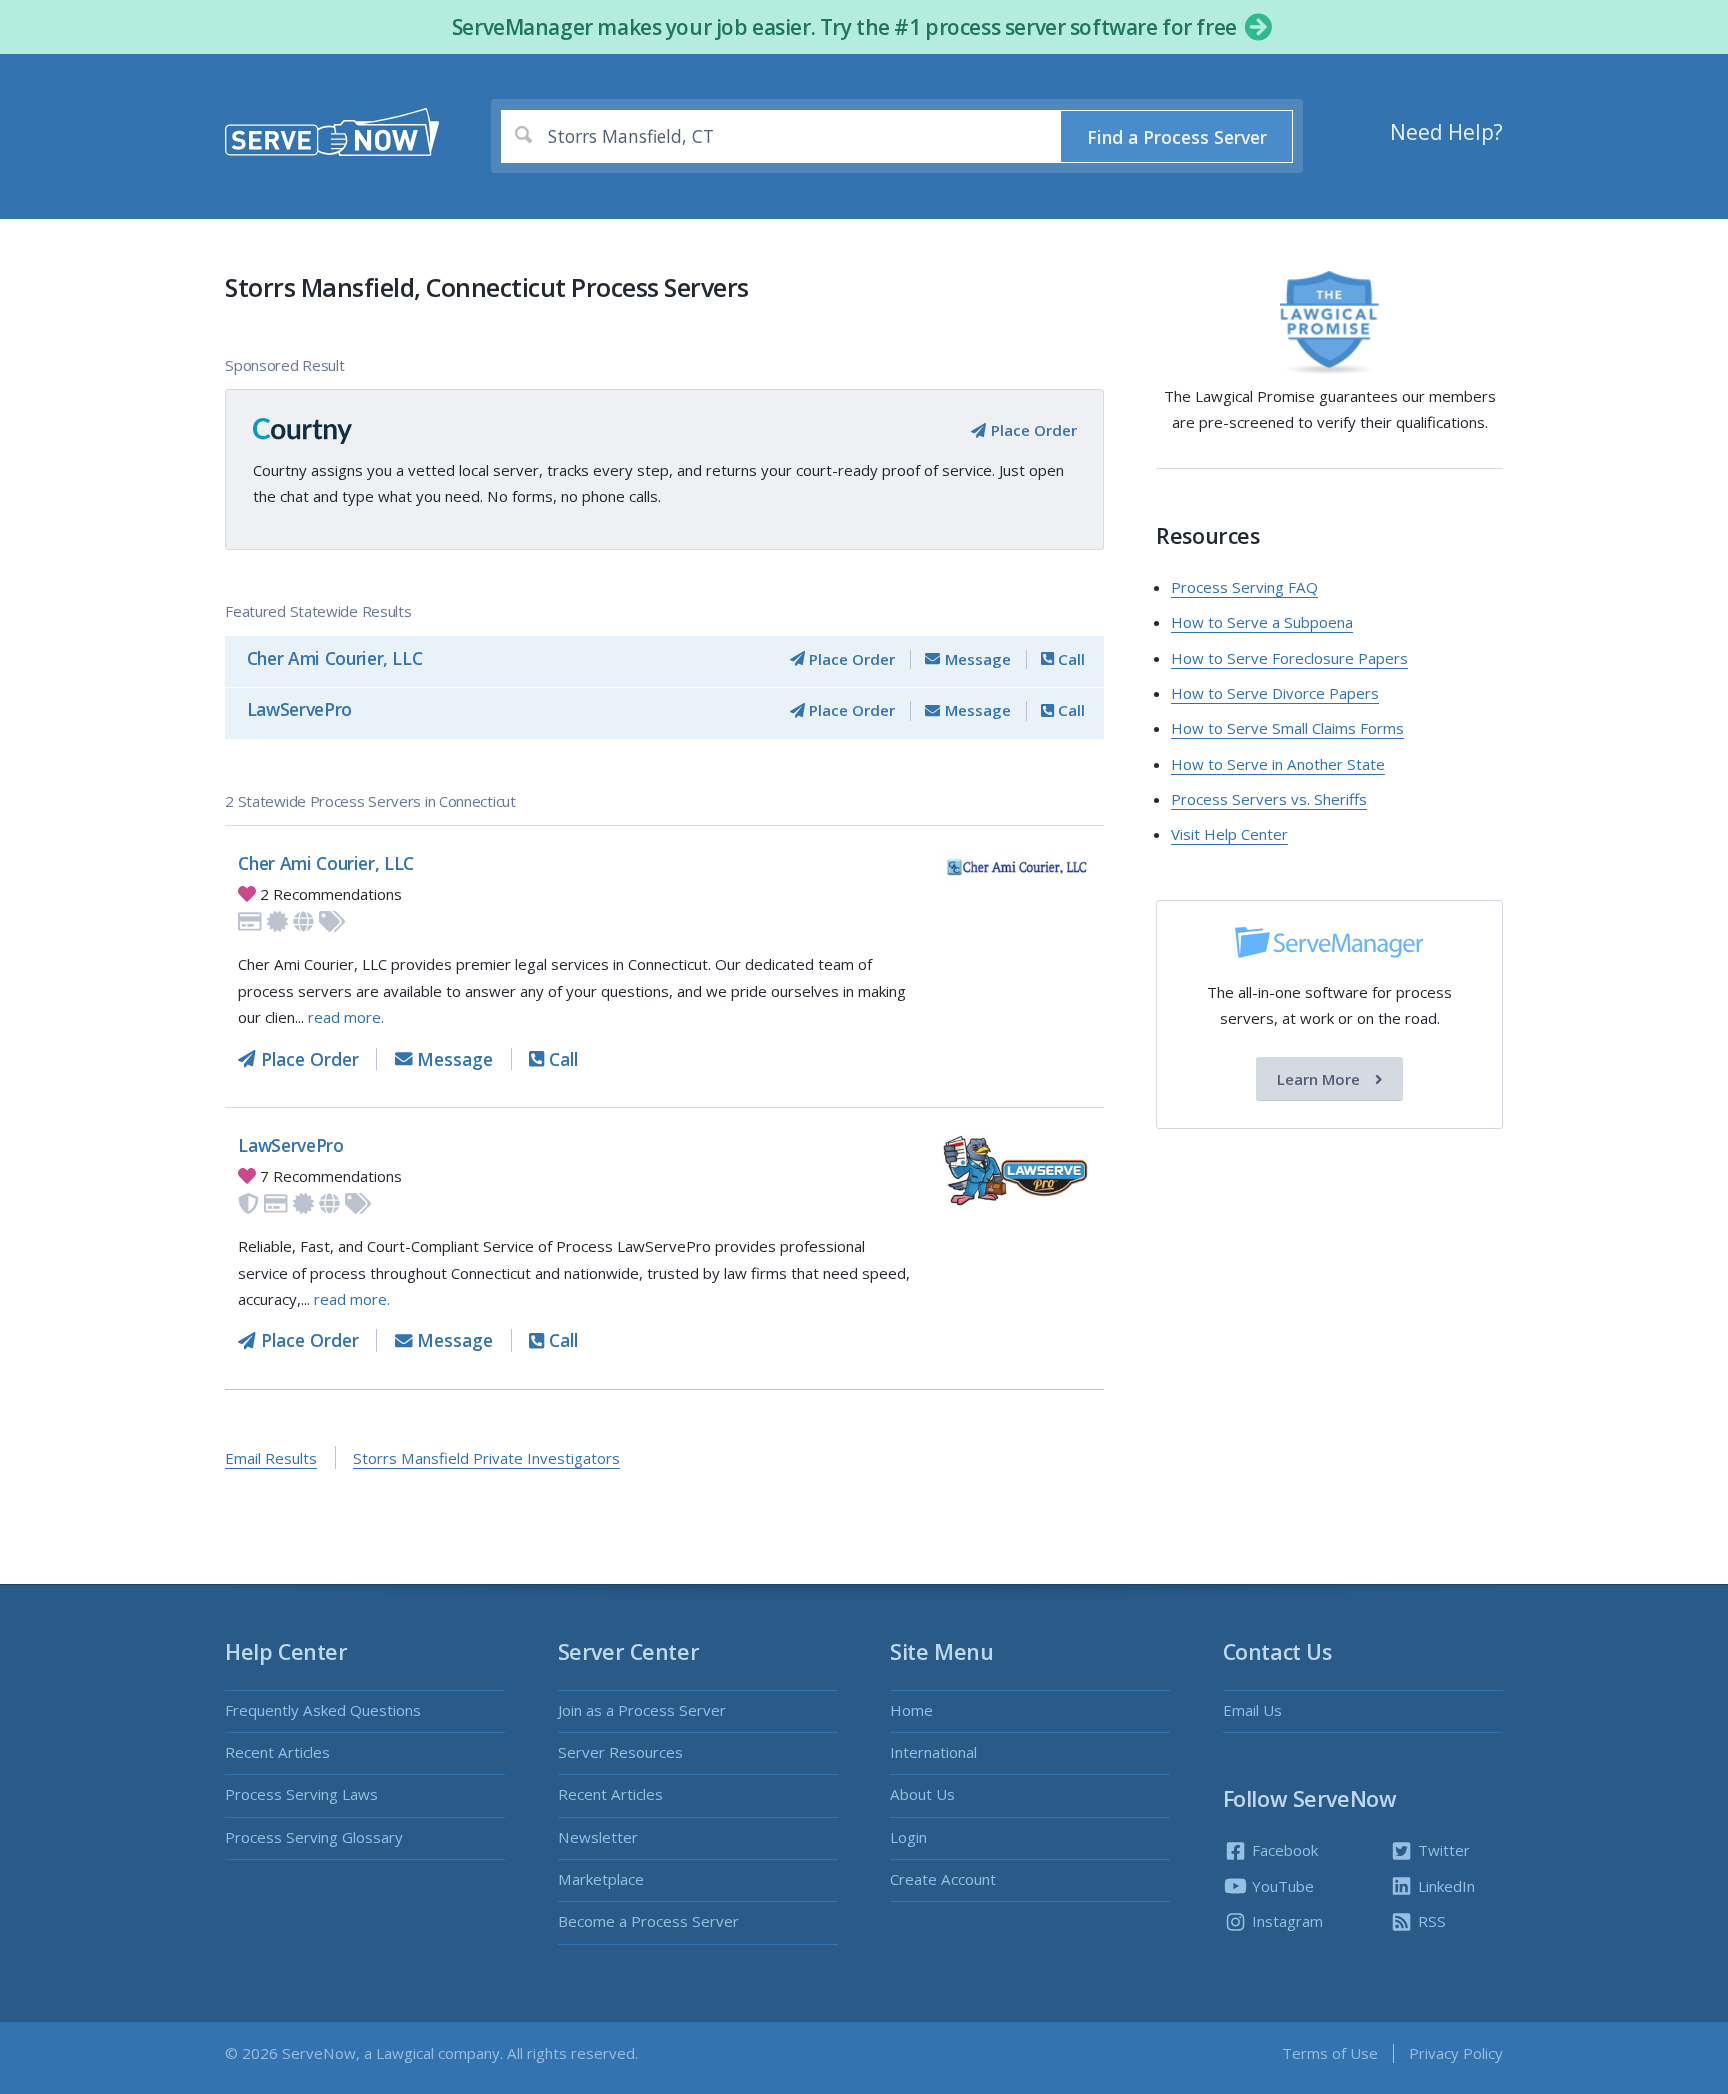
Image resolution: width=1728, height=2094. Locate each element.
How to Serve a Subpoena (1262, 622)
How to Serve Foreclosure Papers (1289, 658)
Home (911, 1710)
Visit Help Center (1229, 834)
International (933, 1752)
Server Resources (620, 1752)
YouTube (1281, 1886)
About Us (922, 1794)
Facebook (1283, 1850)
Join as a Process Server (642, 1710)
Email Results (271, 1458)
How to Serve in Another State (1278, 764)
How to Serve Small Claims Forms (1287, 728)
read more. (346, 1017)
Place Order (1031, 430)
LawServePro (299, 709)
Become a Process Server (648, 1921)
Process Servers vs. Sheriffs (1269, 799)
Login (908, 1837)
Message (975, 659)
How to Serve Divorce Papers (1275, 693)
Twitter (1442, 1850)
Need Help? (1446, 132)
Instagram (1285, 1921)
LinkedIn (1444, 1886)
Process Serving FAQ (1244, 587)
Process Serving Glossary (314, 1837)
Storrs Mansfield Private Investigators (486, 1458)
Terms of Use (1330, 2053)
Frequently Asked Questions (323, 1710)
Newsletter (598, 1837)
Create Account (943, 1879)
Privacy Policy (1456, 2053)
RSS (1430, 1921)
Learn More (1320, 1079)
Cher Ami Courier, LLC (335, 658)
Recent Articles (277, 1752)
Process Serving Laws (301, 1794)
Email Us (1252, 1710)
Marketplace (601, 1879)
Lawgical (405, 2053)
